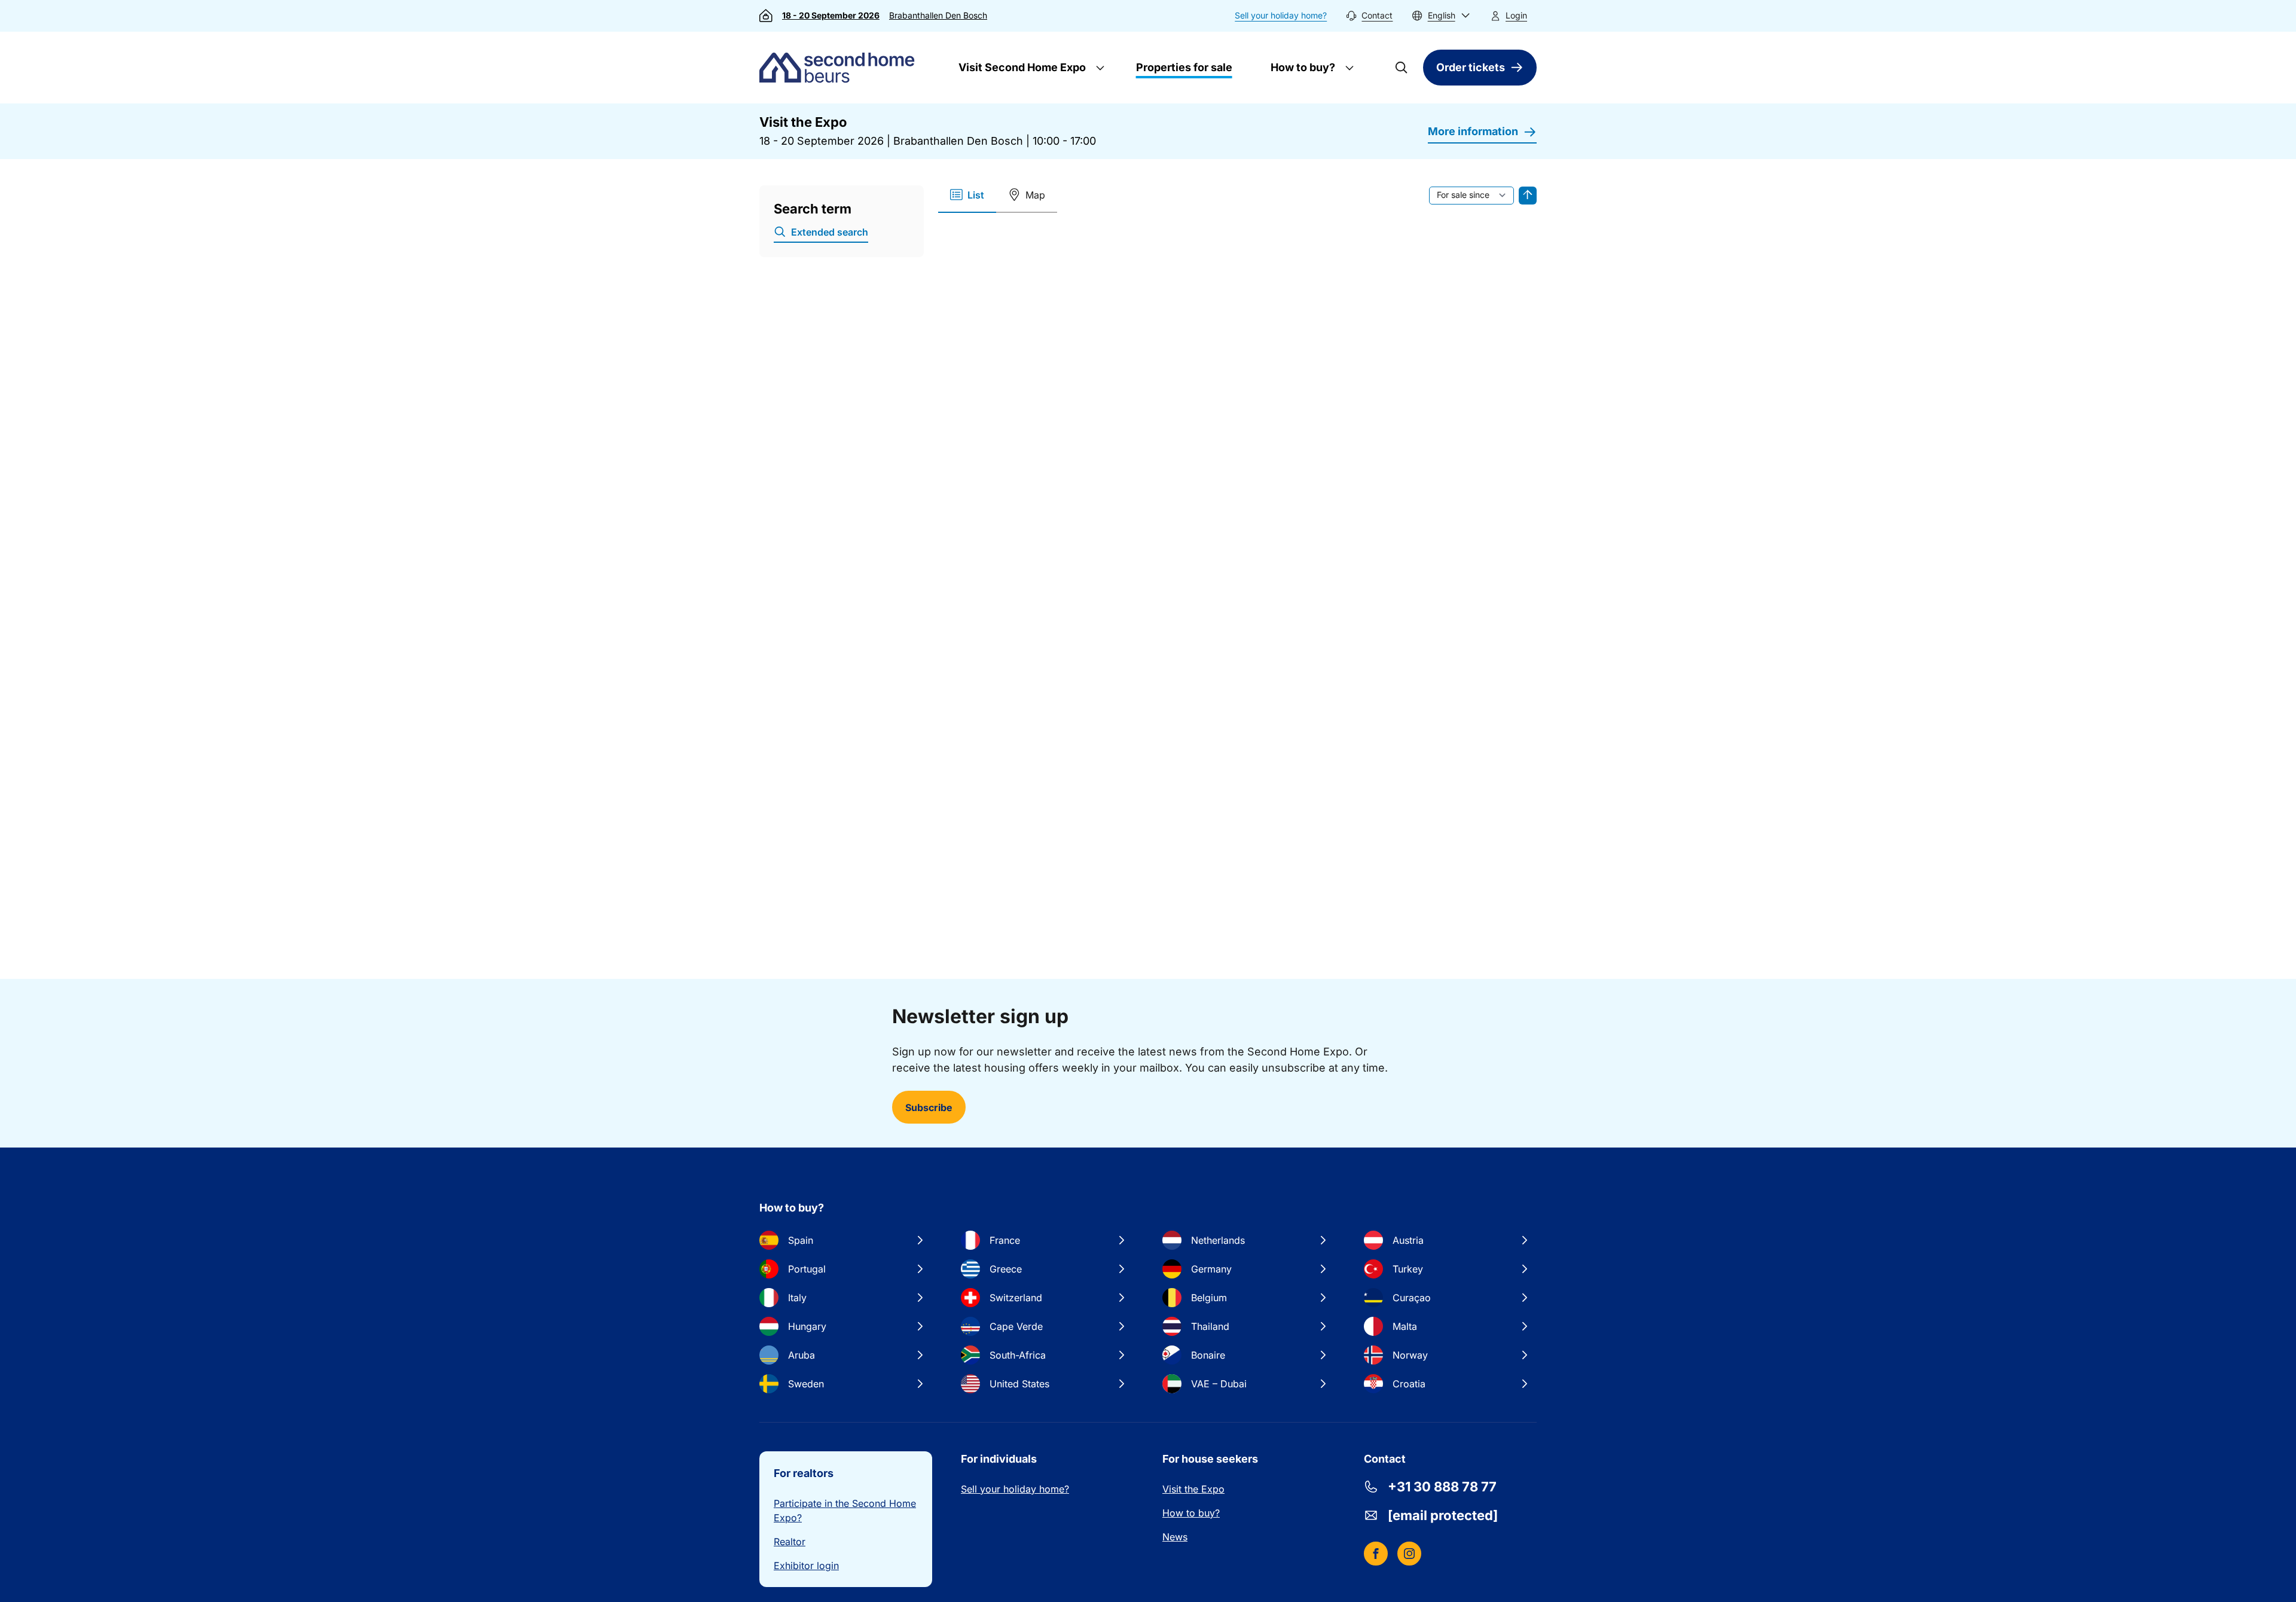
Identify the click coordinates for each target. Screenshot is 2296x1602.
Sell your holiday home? (1281, 15)
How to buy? (1302, 67)
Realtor (790, 1542)
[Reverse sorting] (1528, 196)
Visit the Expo (1193, 1489)
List (976, 195)
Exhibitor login (806, 1566)
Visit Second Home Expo (1021, 67)
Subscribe (929, 1107)
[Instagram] (1409, 1554)
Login (1516, 15)
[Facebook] (1376, 1554)
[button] (1441, 16)
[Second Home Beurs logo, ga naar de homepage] (840, 68)
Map (1035, 195)
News (1175, 1537)
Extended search (830, 232)
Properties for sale (1184, 67)
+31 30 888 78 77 (1442, 1487)
